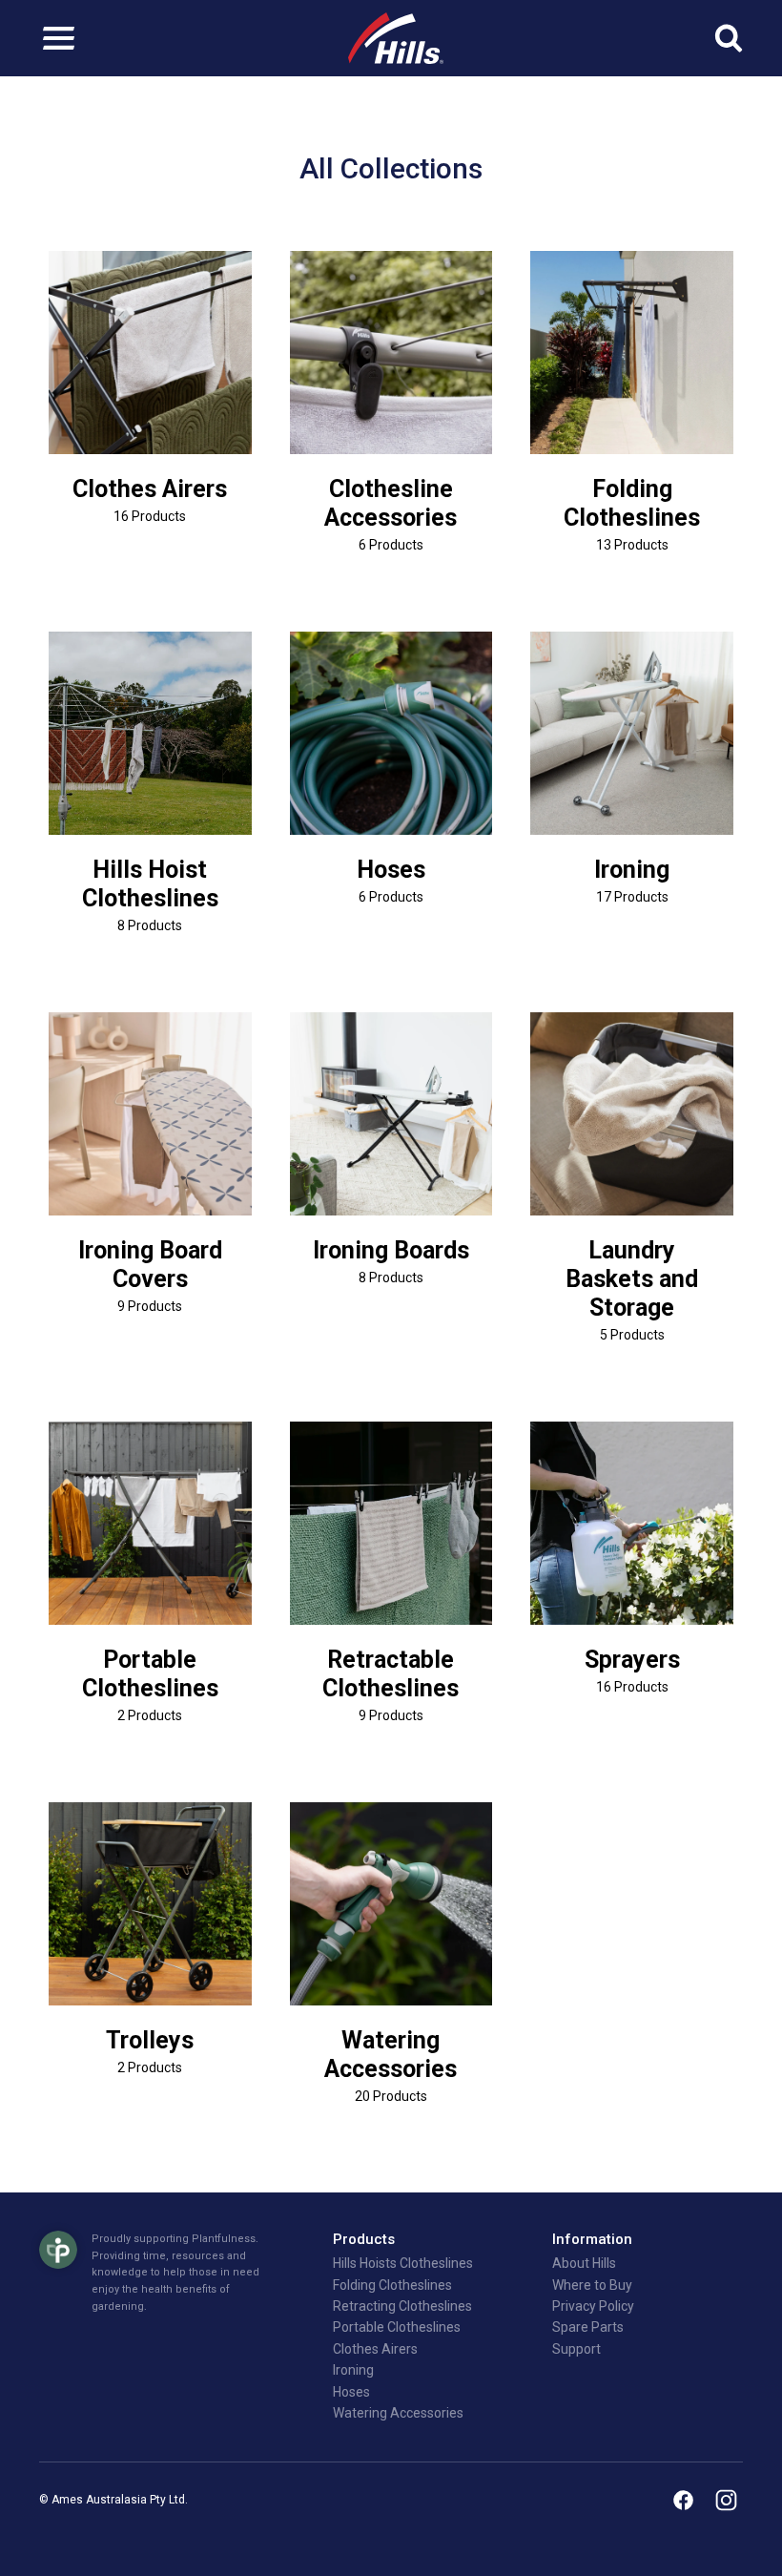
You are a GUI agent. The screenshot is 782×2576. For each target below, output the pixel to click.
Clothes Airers (150, 489)
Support (576, 2349)
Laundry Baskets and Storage (632, 1279)
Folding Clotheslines (632, 503)
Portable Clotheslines (150, 1674)
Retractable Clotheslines (391, 1674)
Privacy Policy (593, 2306)
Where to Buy (592, 2285)
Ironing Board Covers (150, 1265)
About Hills (584, 2263)
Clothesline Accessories (391, 503)
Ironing (632, 870)
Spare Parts (588, 2327)
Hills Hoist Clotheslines (150, 884)
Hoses (391, 870)
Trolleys (150, 2040)
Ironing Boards (391, 1250)
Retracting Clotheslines (402, 2306)
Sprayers (632, 1660)
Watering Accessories (391, 2055)
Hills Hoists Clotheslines (403, 2263)
